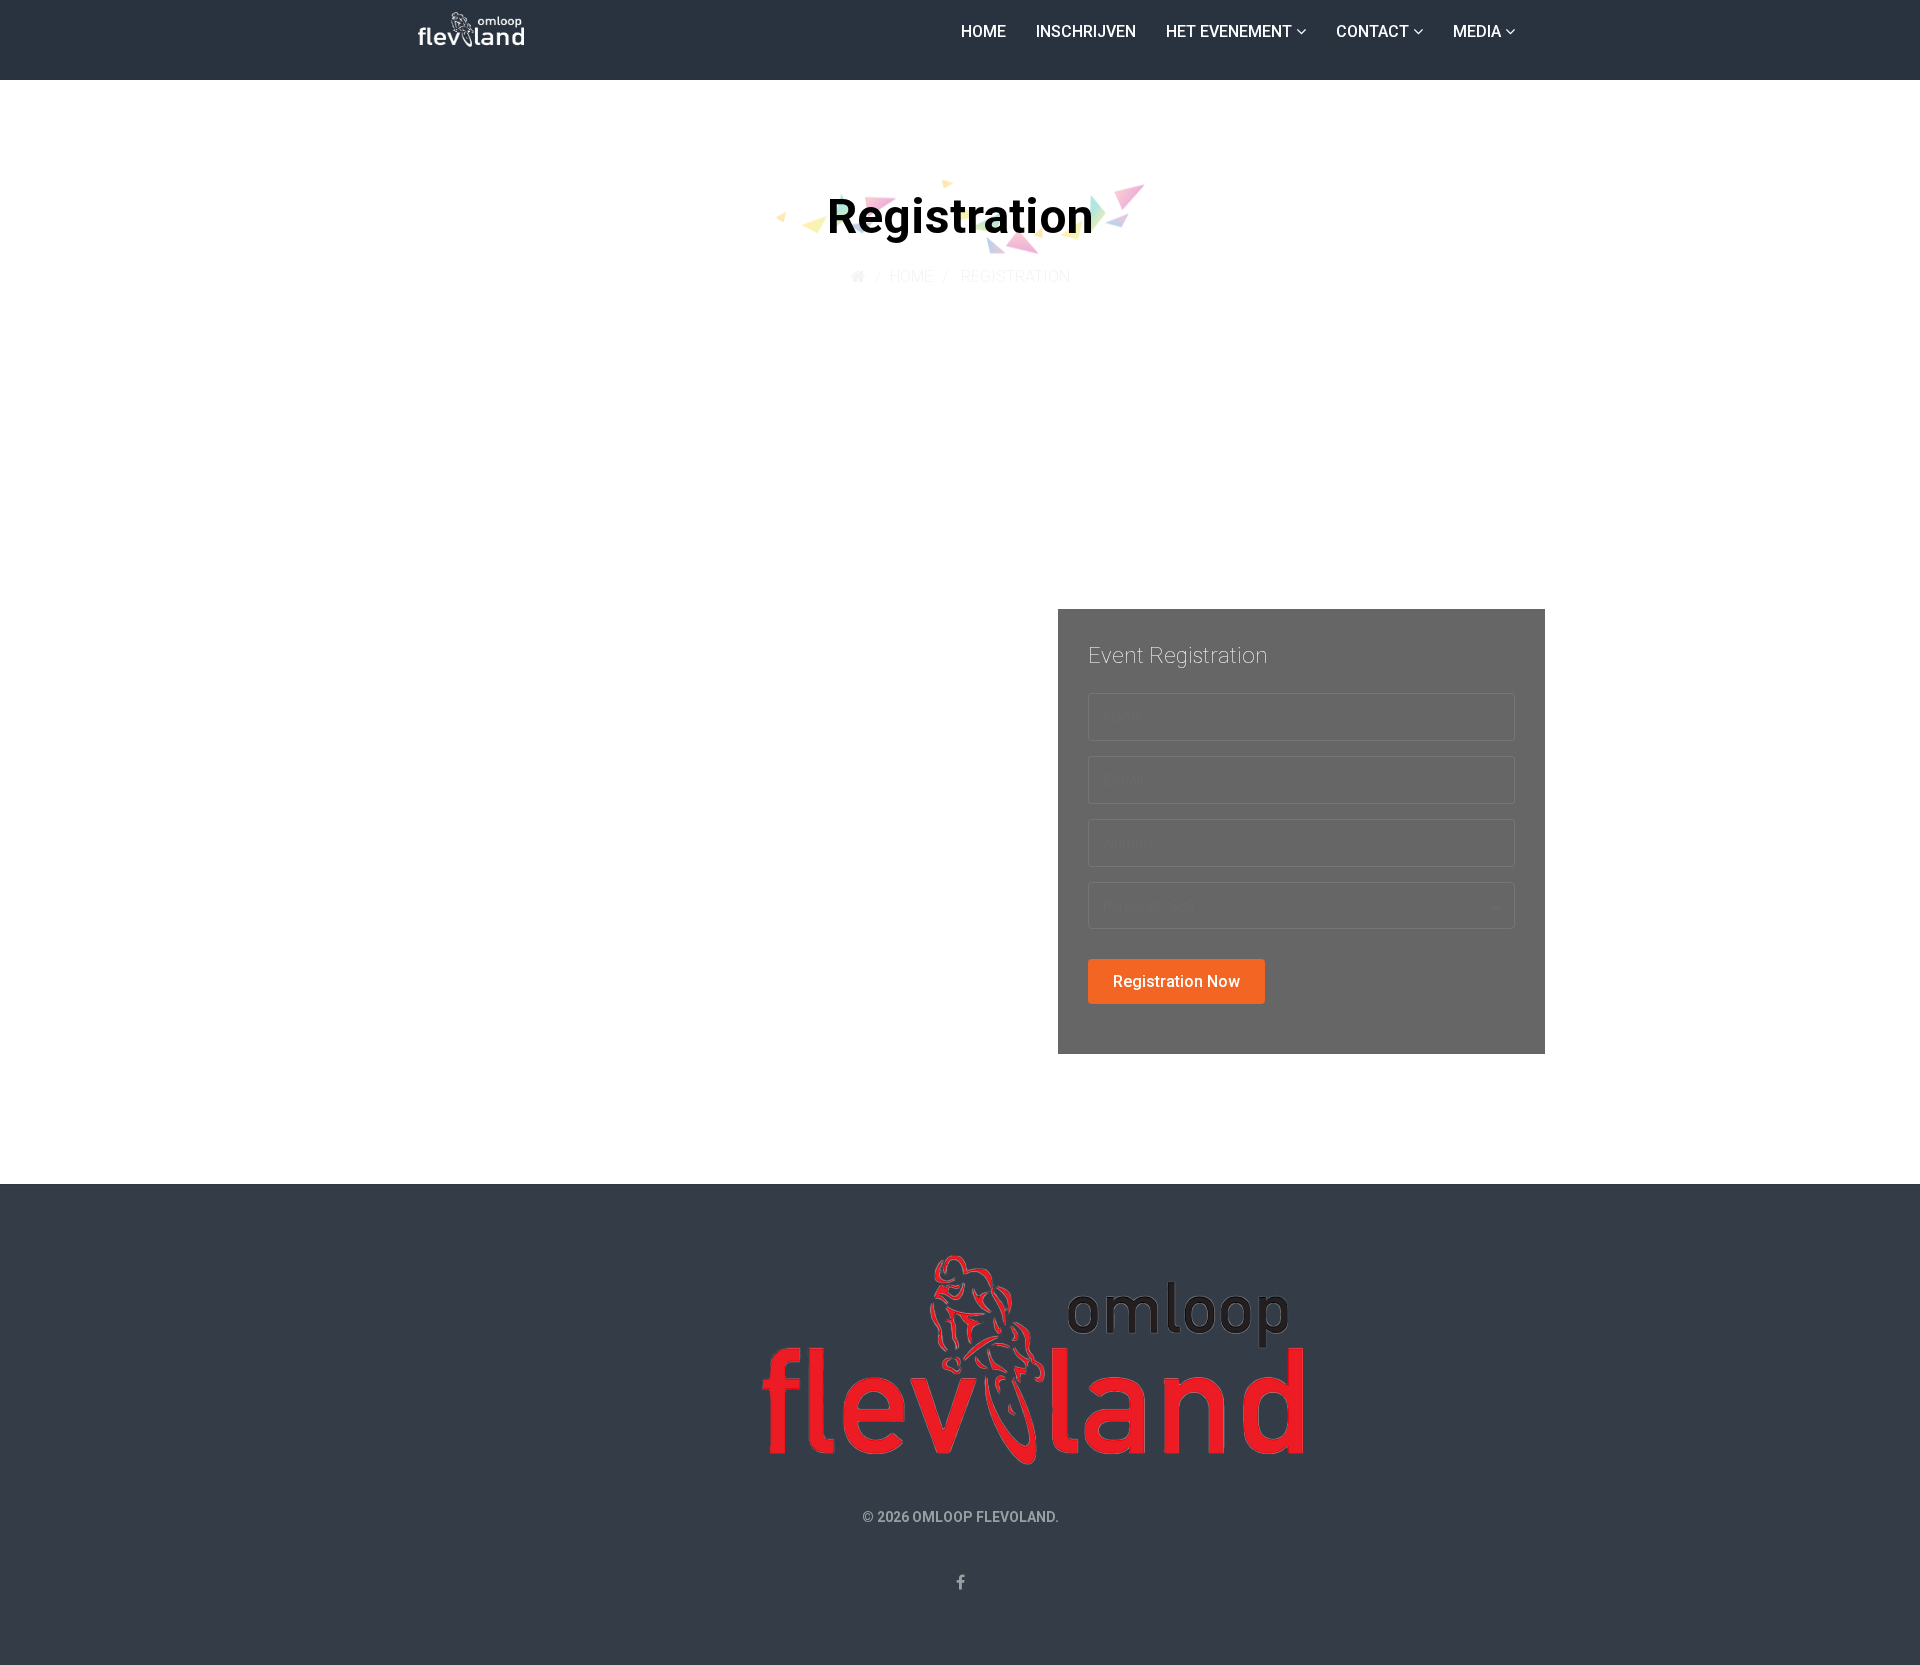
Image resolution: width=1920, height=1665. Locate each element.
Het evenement (1229, 31)
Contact (1372, 31)
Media (1477, 31)
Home (983, 31)
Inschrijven (1086, 31)
